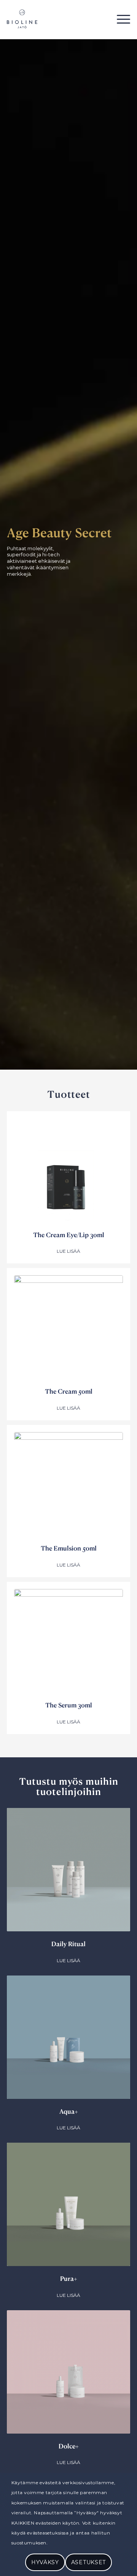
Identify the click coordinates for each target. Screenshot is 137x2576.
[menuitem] (120, 19)
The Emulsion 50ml (69, 1548)
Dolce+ (69, 2446)
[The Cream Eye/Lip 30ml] (68, 1173)
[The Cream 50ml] (68, 1330)
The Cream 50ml (69, 1391)
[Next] (119, 2066)
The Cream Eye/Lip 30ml (69, 1235)
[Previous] (18, 2066)
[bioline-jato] (56, 19)
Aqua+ (69, 2111)
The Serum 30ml (69, 1705)
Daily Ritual (68, 1944)
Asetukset (88, 2562)
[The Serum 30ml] (68, 1643)
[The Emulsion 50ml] (68, 1487)
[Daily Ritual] (68, 1870)
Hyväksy (45, 2562)
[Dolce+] (68, 2372)
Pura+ (69, 2278)
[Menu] (120, 19)
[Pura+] (68, 2204)
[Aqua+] (68, 2037)
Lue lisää (68, 1251)
